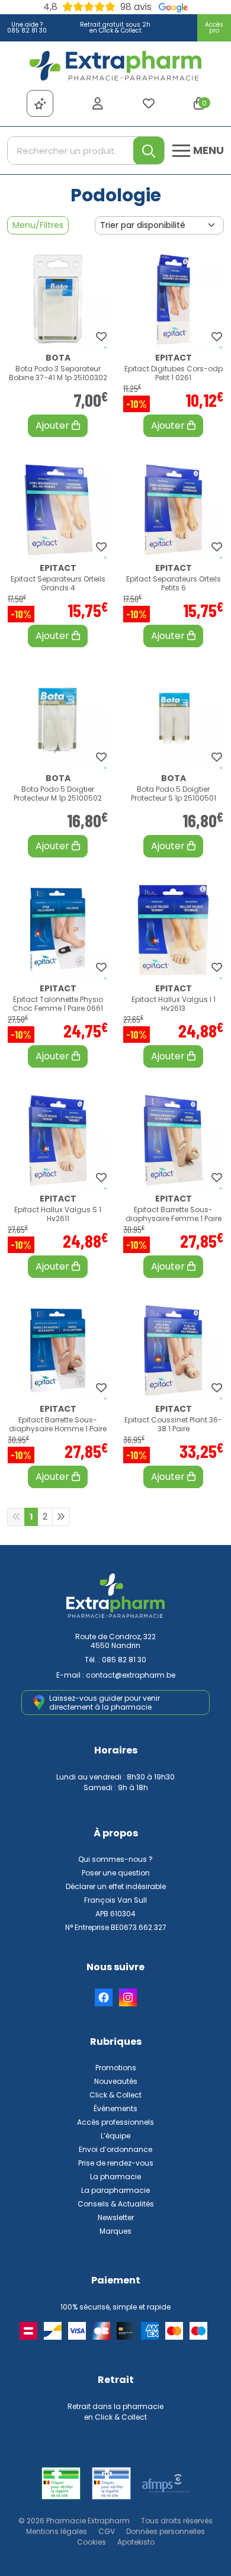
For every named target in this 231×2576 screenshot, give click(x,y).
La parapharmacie (115, 2190)
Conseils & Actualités (116, 2204)
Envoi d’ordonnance (115, 2149)
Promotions (116, 2068)
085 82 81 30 (124, 1660)
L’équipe (115, 2136)
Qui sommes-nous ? (115, 1859)
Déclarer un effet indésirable (116, 1886)
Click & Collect (115, 2095)
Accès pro (214, 28)
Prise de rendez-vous (116, 2163)
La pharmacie (115, 2177)
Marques (115, 2231)
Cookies (92, 2542)
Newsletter (116, 2217)
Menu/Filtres (38, 225)
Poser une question (116, 1873)
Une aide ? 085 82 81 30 (27, 28)
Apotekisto (136, 2542)
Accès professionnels (115, 2122)
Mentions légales (57, 2531)
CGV (107, 2531)
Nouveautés (116, 2081)
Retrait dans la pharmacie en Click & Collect (115, 2412)
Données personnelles (166, 2531)
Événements (115, 2108)
